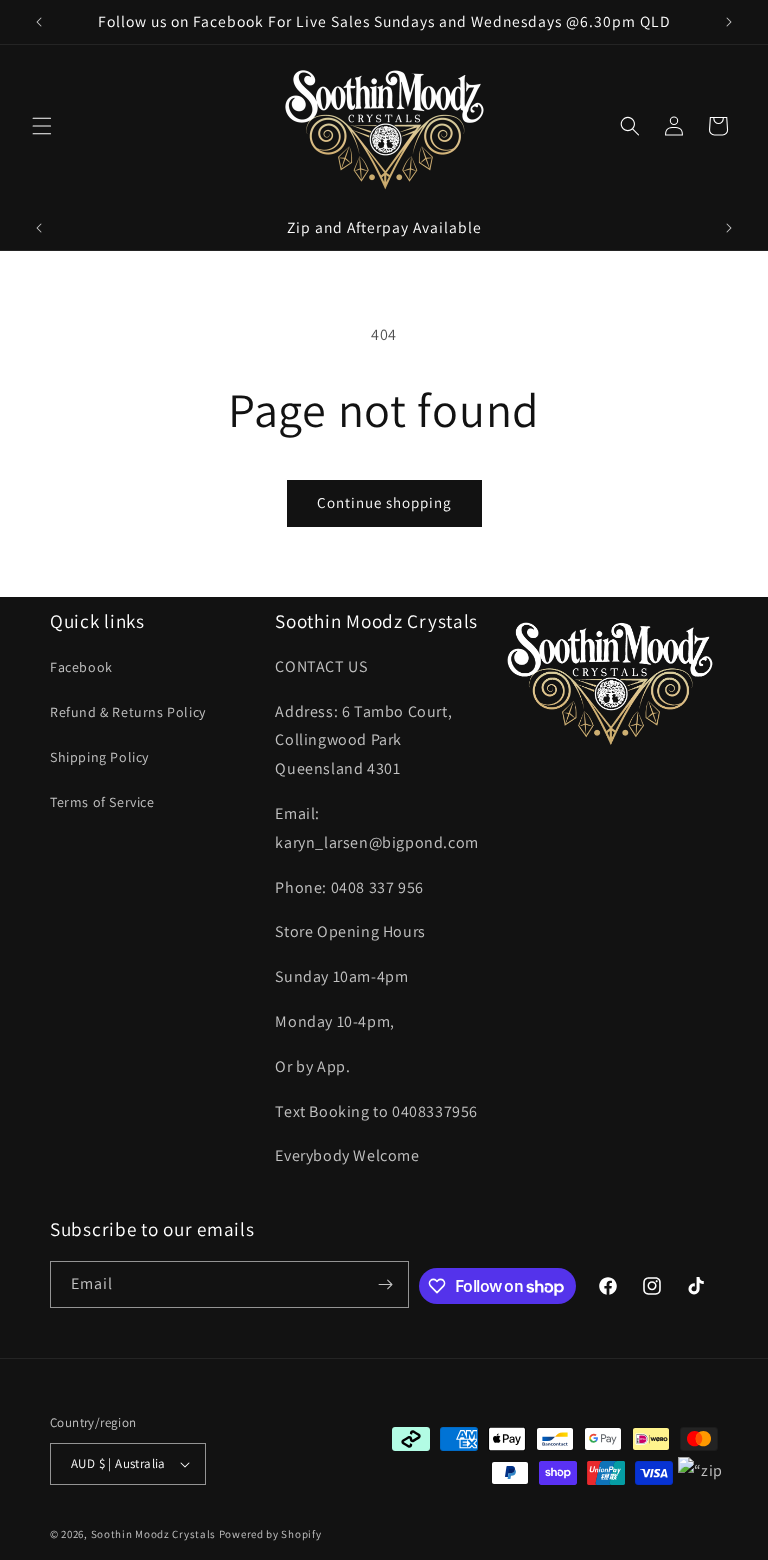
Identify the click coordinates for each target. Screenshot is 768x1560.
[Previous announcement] (39, 22)
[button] (42, 126)
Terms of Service (102, 802)
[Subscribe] (386, 1284)
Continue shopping (384, 502)
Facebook (81, 667)
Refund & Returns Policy (128, 712)
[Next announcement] (729, 22)
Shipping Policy (99, 757)
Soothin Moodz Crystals (153, 1534)
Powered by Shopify (270, 1534)
